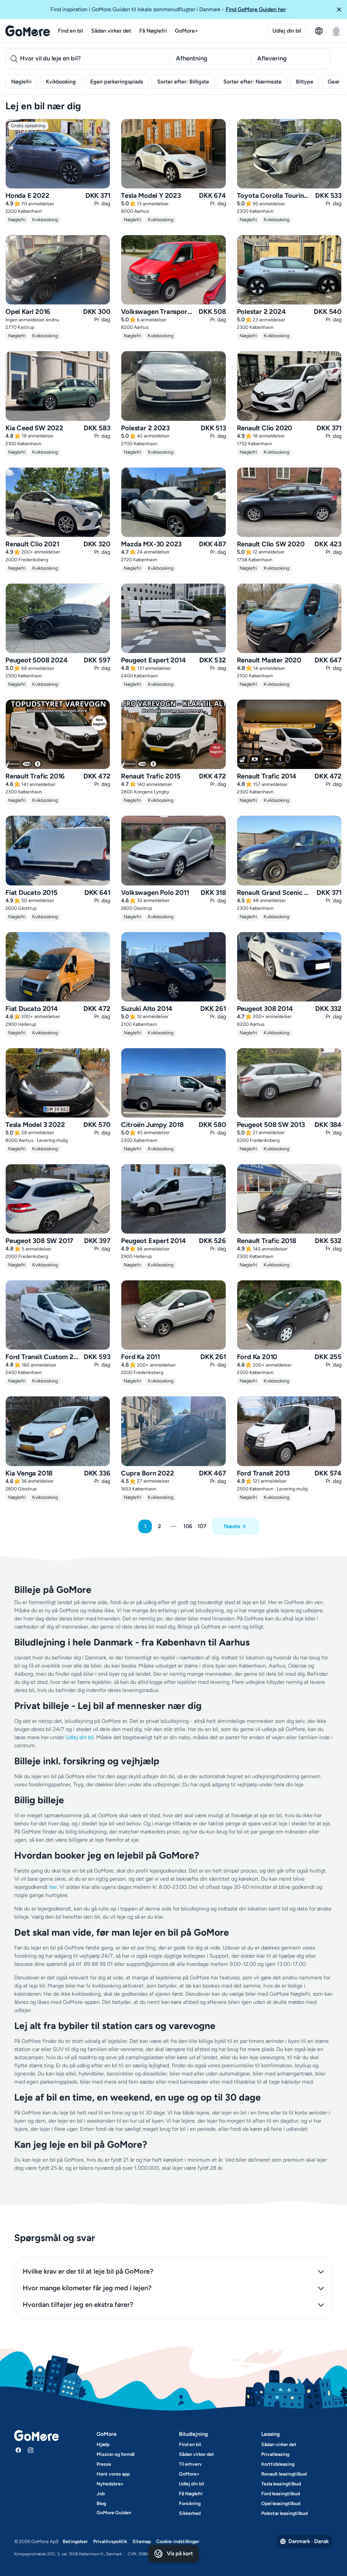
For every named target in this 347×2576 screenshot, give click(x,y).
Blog (101, 2504)
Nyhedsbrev (110, 2484)
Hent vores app (113, 2474)
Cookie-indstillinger (178, 2542)
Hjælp (103, 2445)
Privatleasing (275, 2454)
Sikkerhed (190, 2513)
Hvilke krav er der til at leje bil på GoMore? (88, 2271)
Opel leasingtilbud (281, 2504)
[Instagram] (30, 2450)
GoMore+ (187, 31)
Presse (104, 2464)
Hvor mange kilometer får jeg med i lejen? (87, 2288)
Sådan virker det (111, 31)
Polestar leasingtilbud (284, 2513)
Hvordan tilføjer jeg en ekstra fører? (78, 2305)
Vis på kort (180, 2553)
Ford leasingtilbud (281, 2494)
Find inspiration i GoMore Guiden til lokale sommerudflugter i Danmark (168, 9)
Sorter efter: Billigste (183, 82)
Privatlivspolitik (110, 2542)
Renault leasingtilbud (284, 2474)
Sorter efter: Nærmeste (252, 82)
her (53, 1887)
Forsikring (190, 2504)
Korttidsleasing (278, 2464)
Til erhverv (190, 2464)
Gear (334, 82)
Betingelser (75, 2542)
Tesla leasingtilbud (281, 2484)
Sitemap (142, 2542)
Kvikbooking (61, 82)
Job (101, 2494)
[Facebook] (18, 2450)
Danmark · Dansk (309, 2541)
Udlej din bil (287, 31)
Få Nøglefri (153, 31)
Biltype (305, 82)
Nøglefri (21, 82)
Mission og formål (116, 2454)
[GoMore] (28, 31)
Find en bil (70, 31)
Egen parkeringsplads (117, 82)
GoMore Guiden (114, 2513)
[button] (339, 10)
